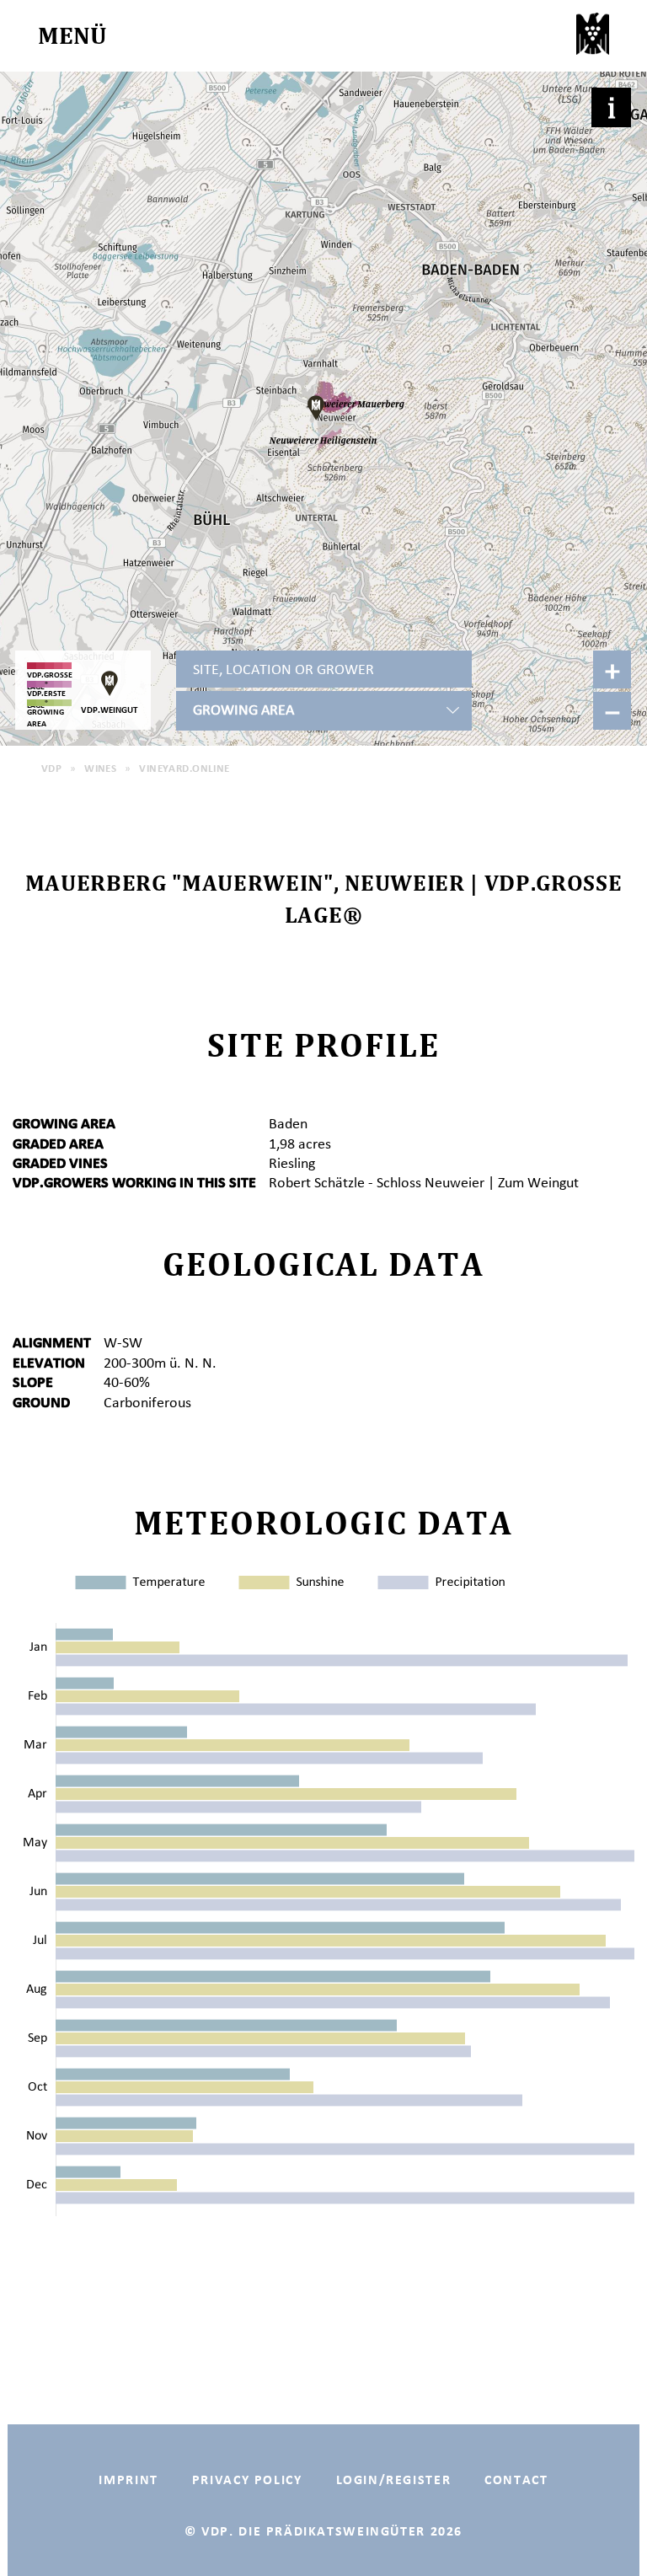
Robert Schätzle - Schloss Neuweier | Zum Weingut (424, 1182)
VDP (51, 768)
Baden (288, 1123)
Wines (100, 768)
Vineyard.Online (184, 768)
